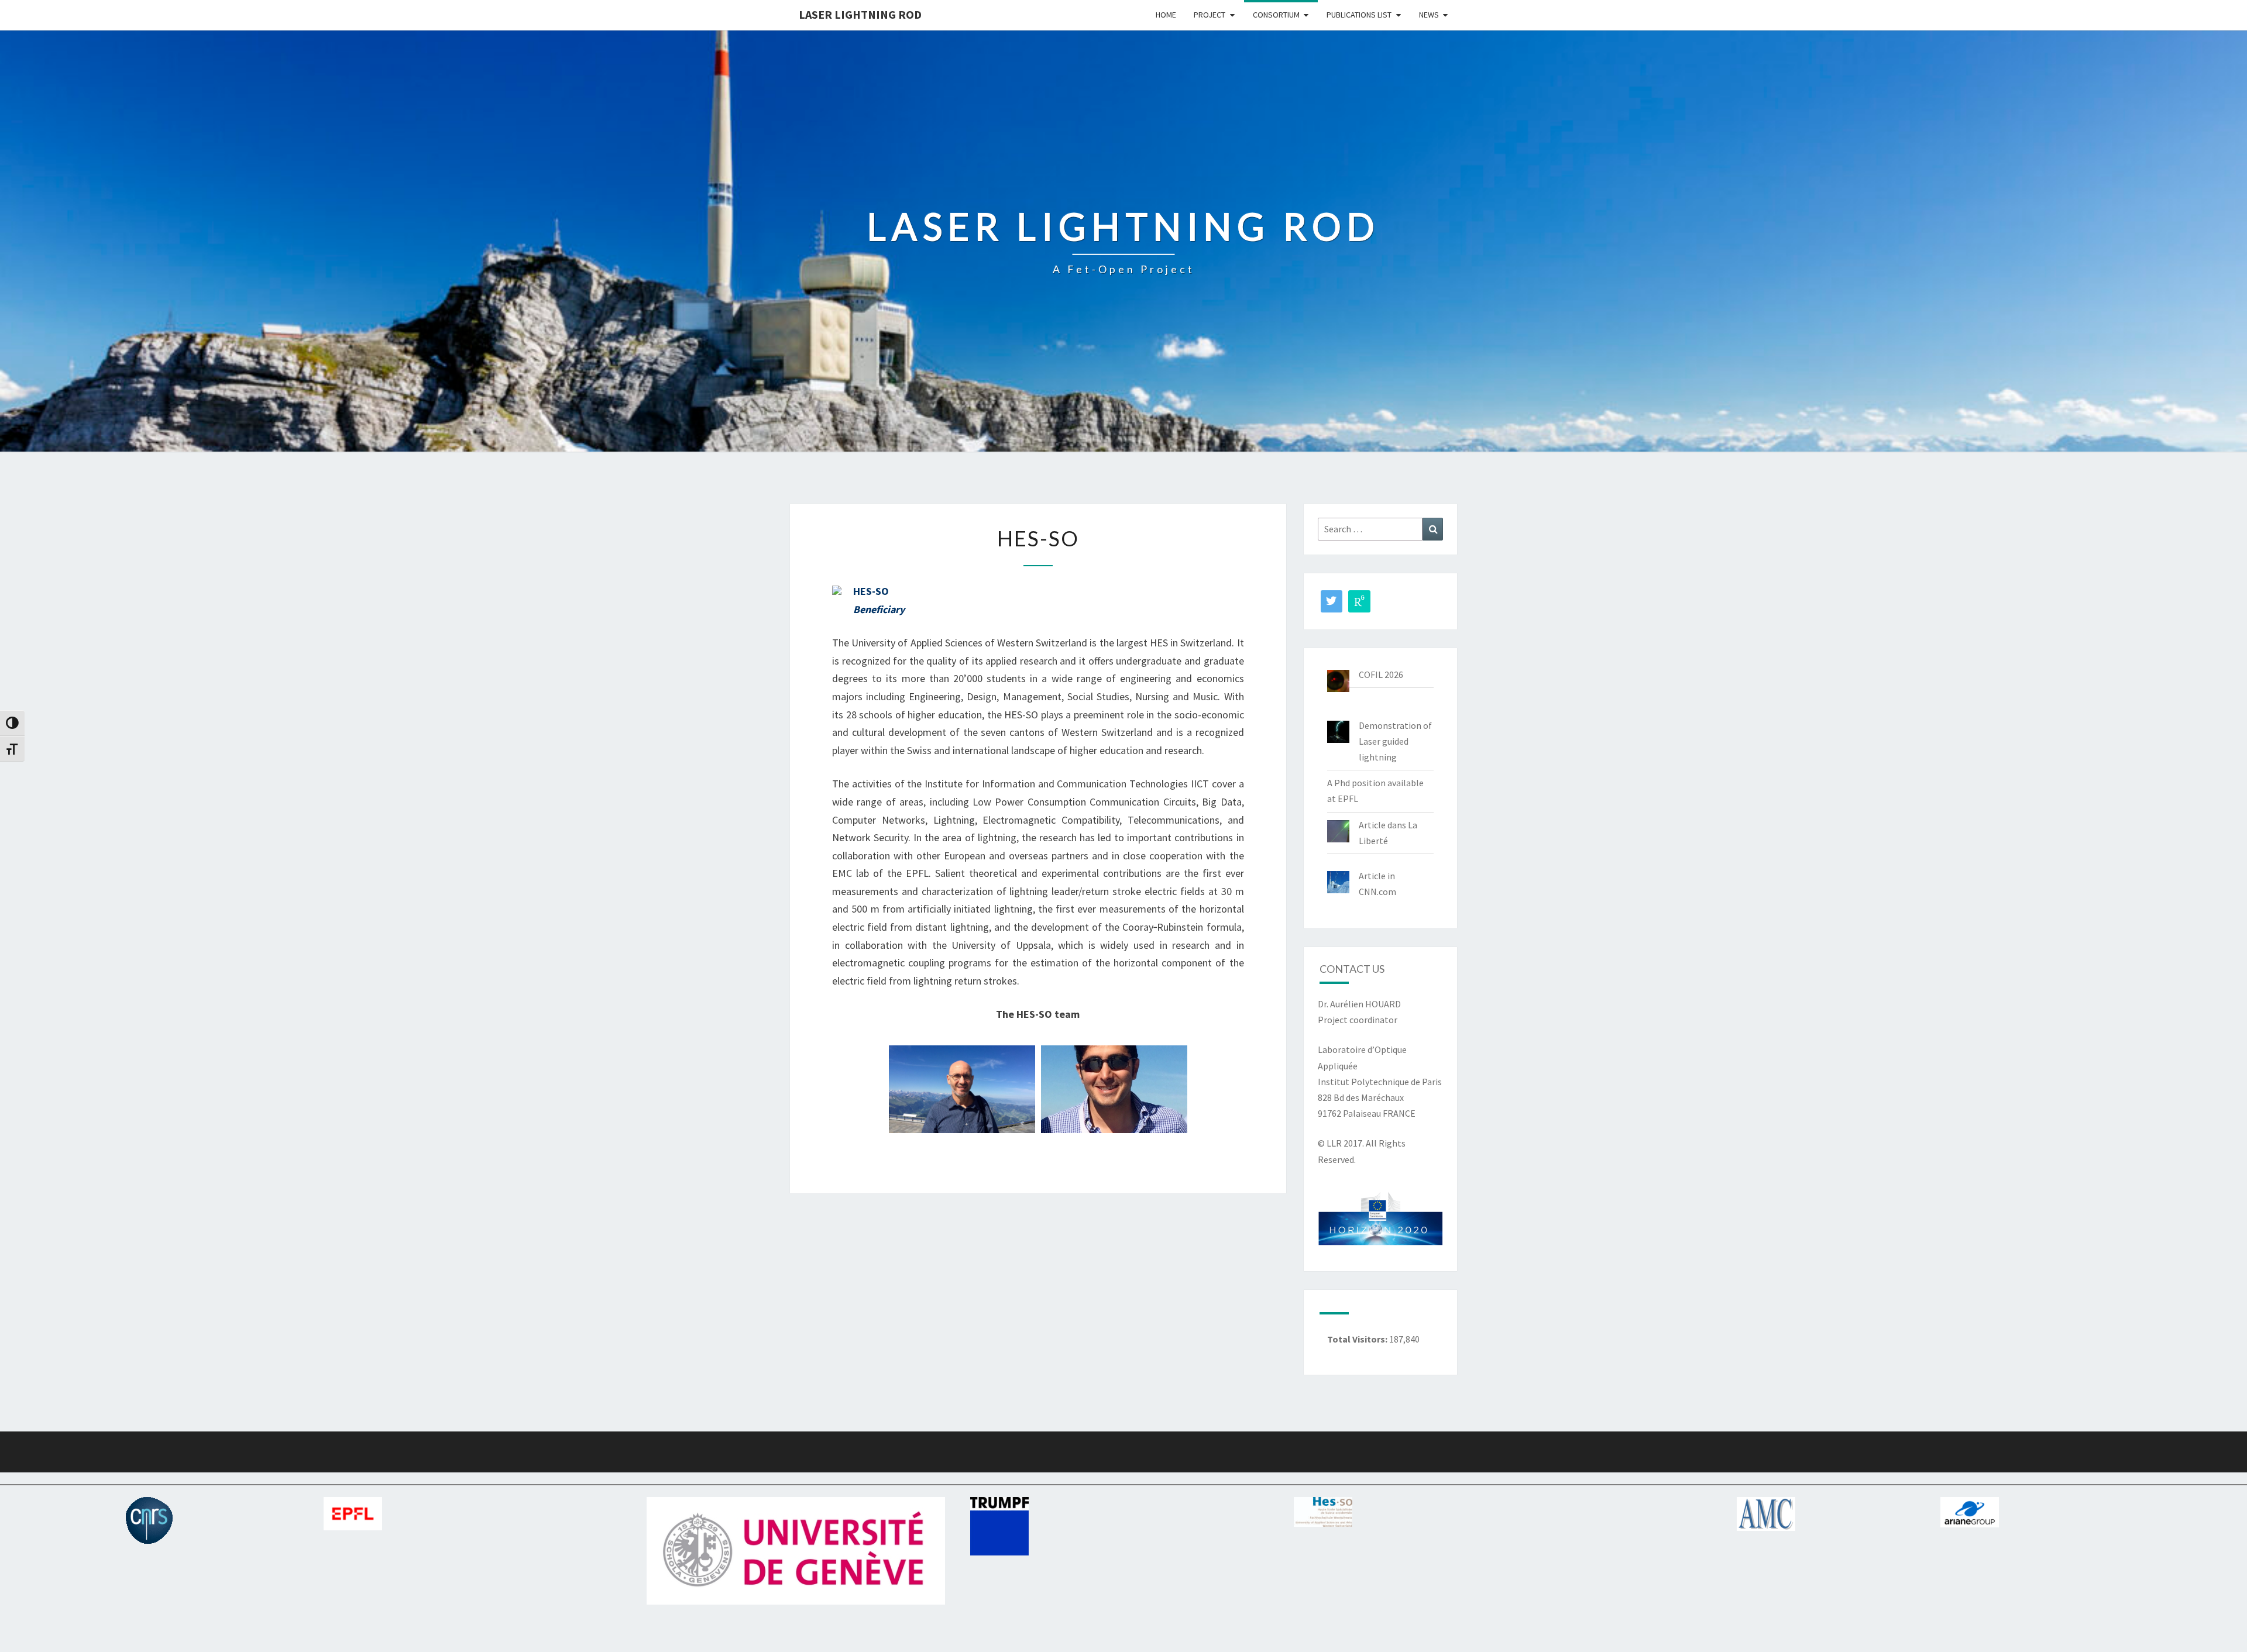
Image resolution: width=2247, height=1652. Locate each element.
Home (1166, 15)
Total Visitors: (1358, 1339)
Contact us (1352, 969)
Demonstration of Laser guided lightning (1395, 741)
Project (1210, 15)
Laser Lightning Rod (860, 14)
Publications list (1359, 15)
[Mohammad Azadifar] (1114, 1089)
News (1429, 15)
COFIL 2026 (1381, 674)
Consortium (1276, 15)
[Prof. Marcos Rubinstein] (962, 1089)
